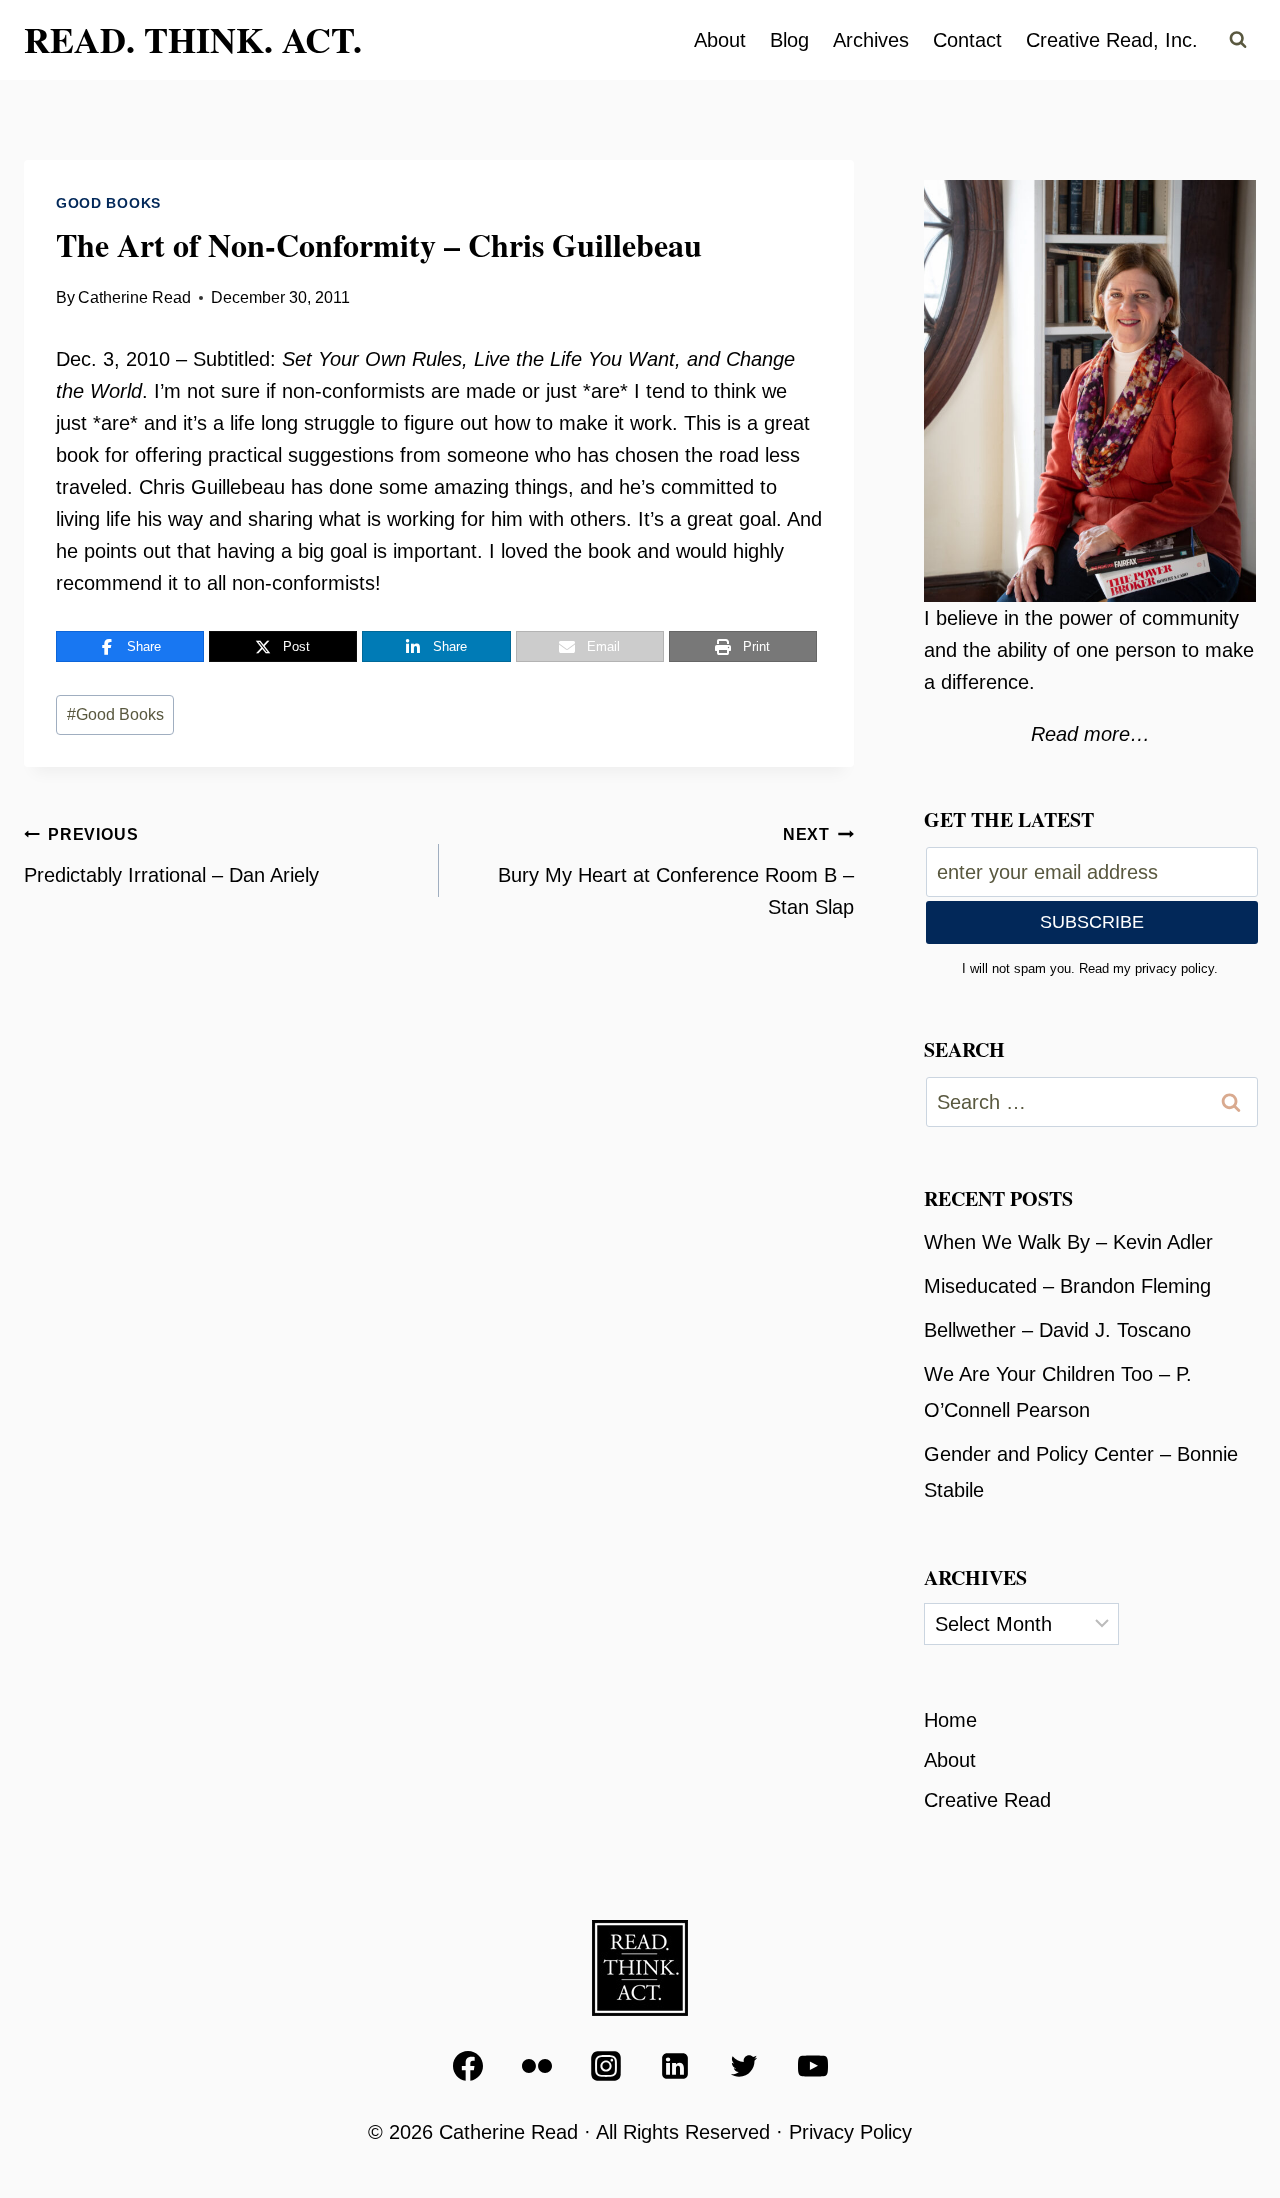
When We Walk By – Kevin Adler (1068, 1242)
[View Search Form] (1238, 40)
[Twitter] (744, 2066)
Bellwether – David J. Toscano (1057, 1330)
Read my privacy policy (1146, 968)
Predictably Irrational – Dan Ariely (171, 856)
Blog (789, 40)
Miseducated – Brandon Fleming (1067, 1286)
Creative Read (987, 1800)
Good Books (108, 203)
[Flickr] (537, 2066)
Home (950, 1720)
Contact (967, 40)
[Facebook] (468, 2066)
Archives (871, 40)
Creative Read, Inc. (1112, 40)
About (720, 40)
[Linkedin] (675, 2066)
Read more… (1090, 734)
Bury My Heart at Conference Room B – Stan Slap (676, 872)
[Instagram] (606, 2066)
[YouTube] (813, 2066)
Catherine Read (134, 297)
